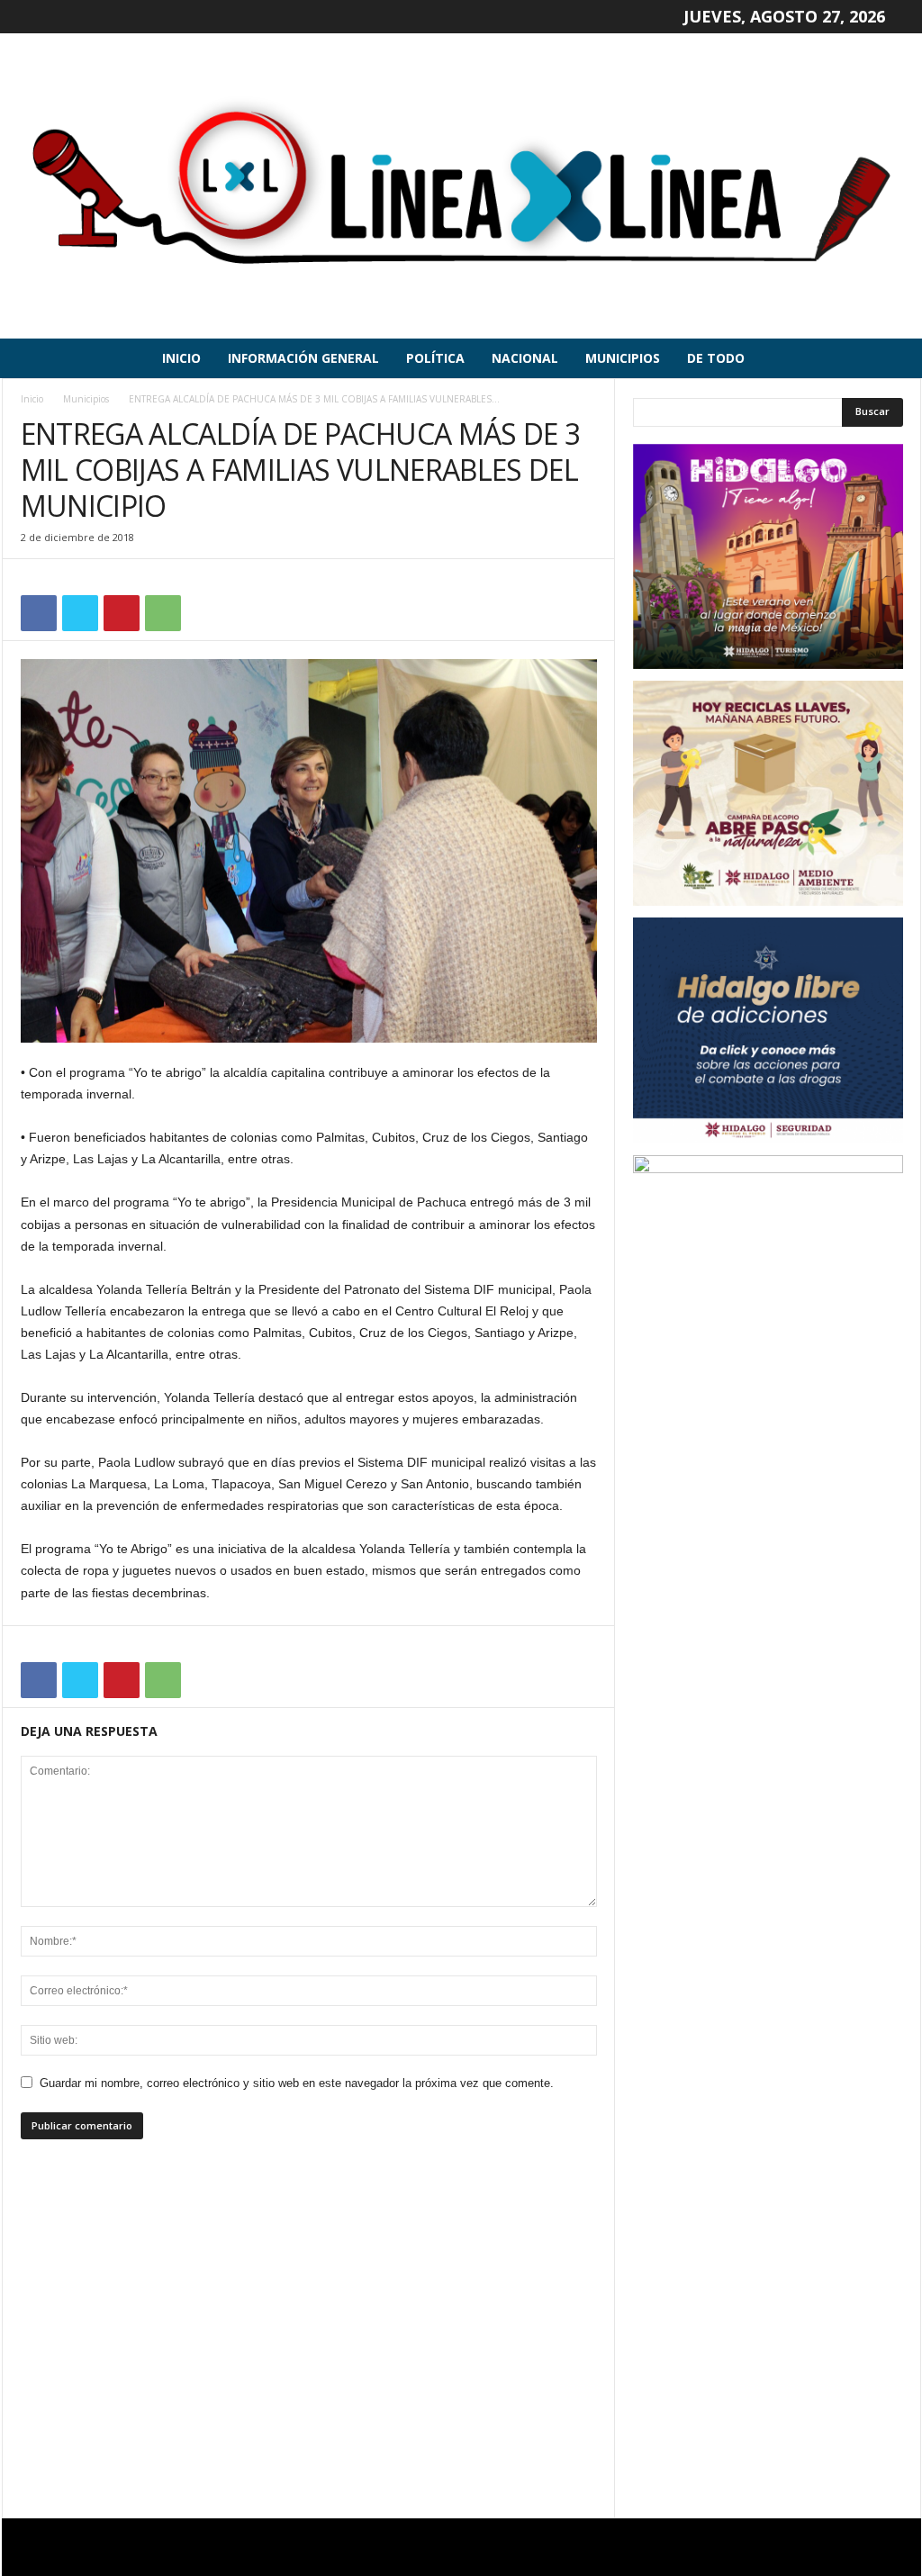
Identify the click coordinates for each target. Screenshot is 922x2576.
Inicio (181, 358)
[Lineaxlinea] (461, 186)
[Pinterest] (122, 613)
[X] (80, 613)
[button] (894, 358)
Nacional (525, 358)
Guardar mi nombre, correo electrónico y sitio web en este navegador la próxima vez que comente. (297, 2083)
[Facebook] (39, 613)
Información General (303, 358)
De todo (716, 358)
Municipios (623, 358)
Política (435, 358)
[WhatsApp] (163, 613)
